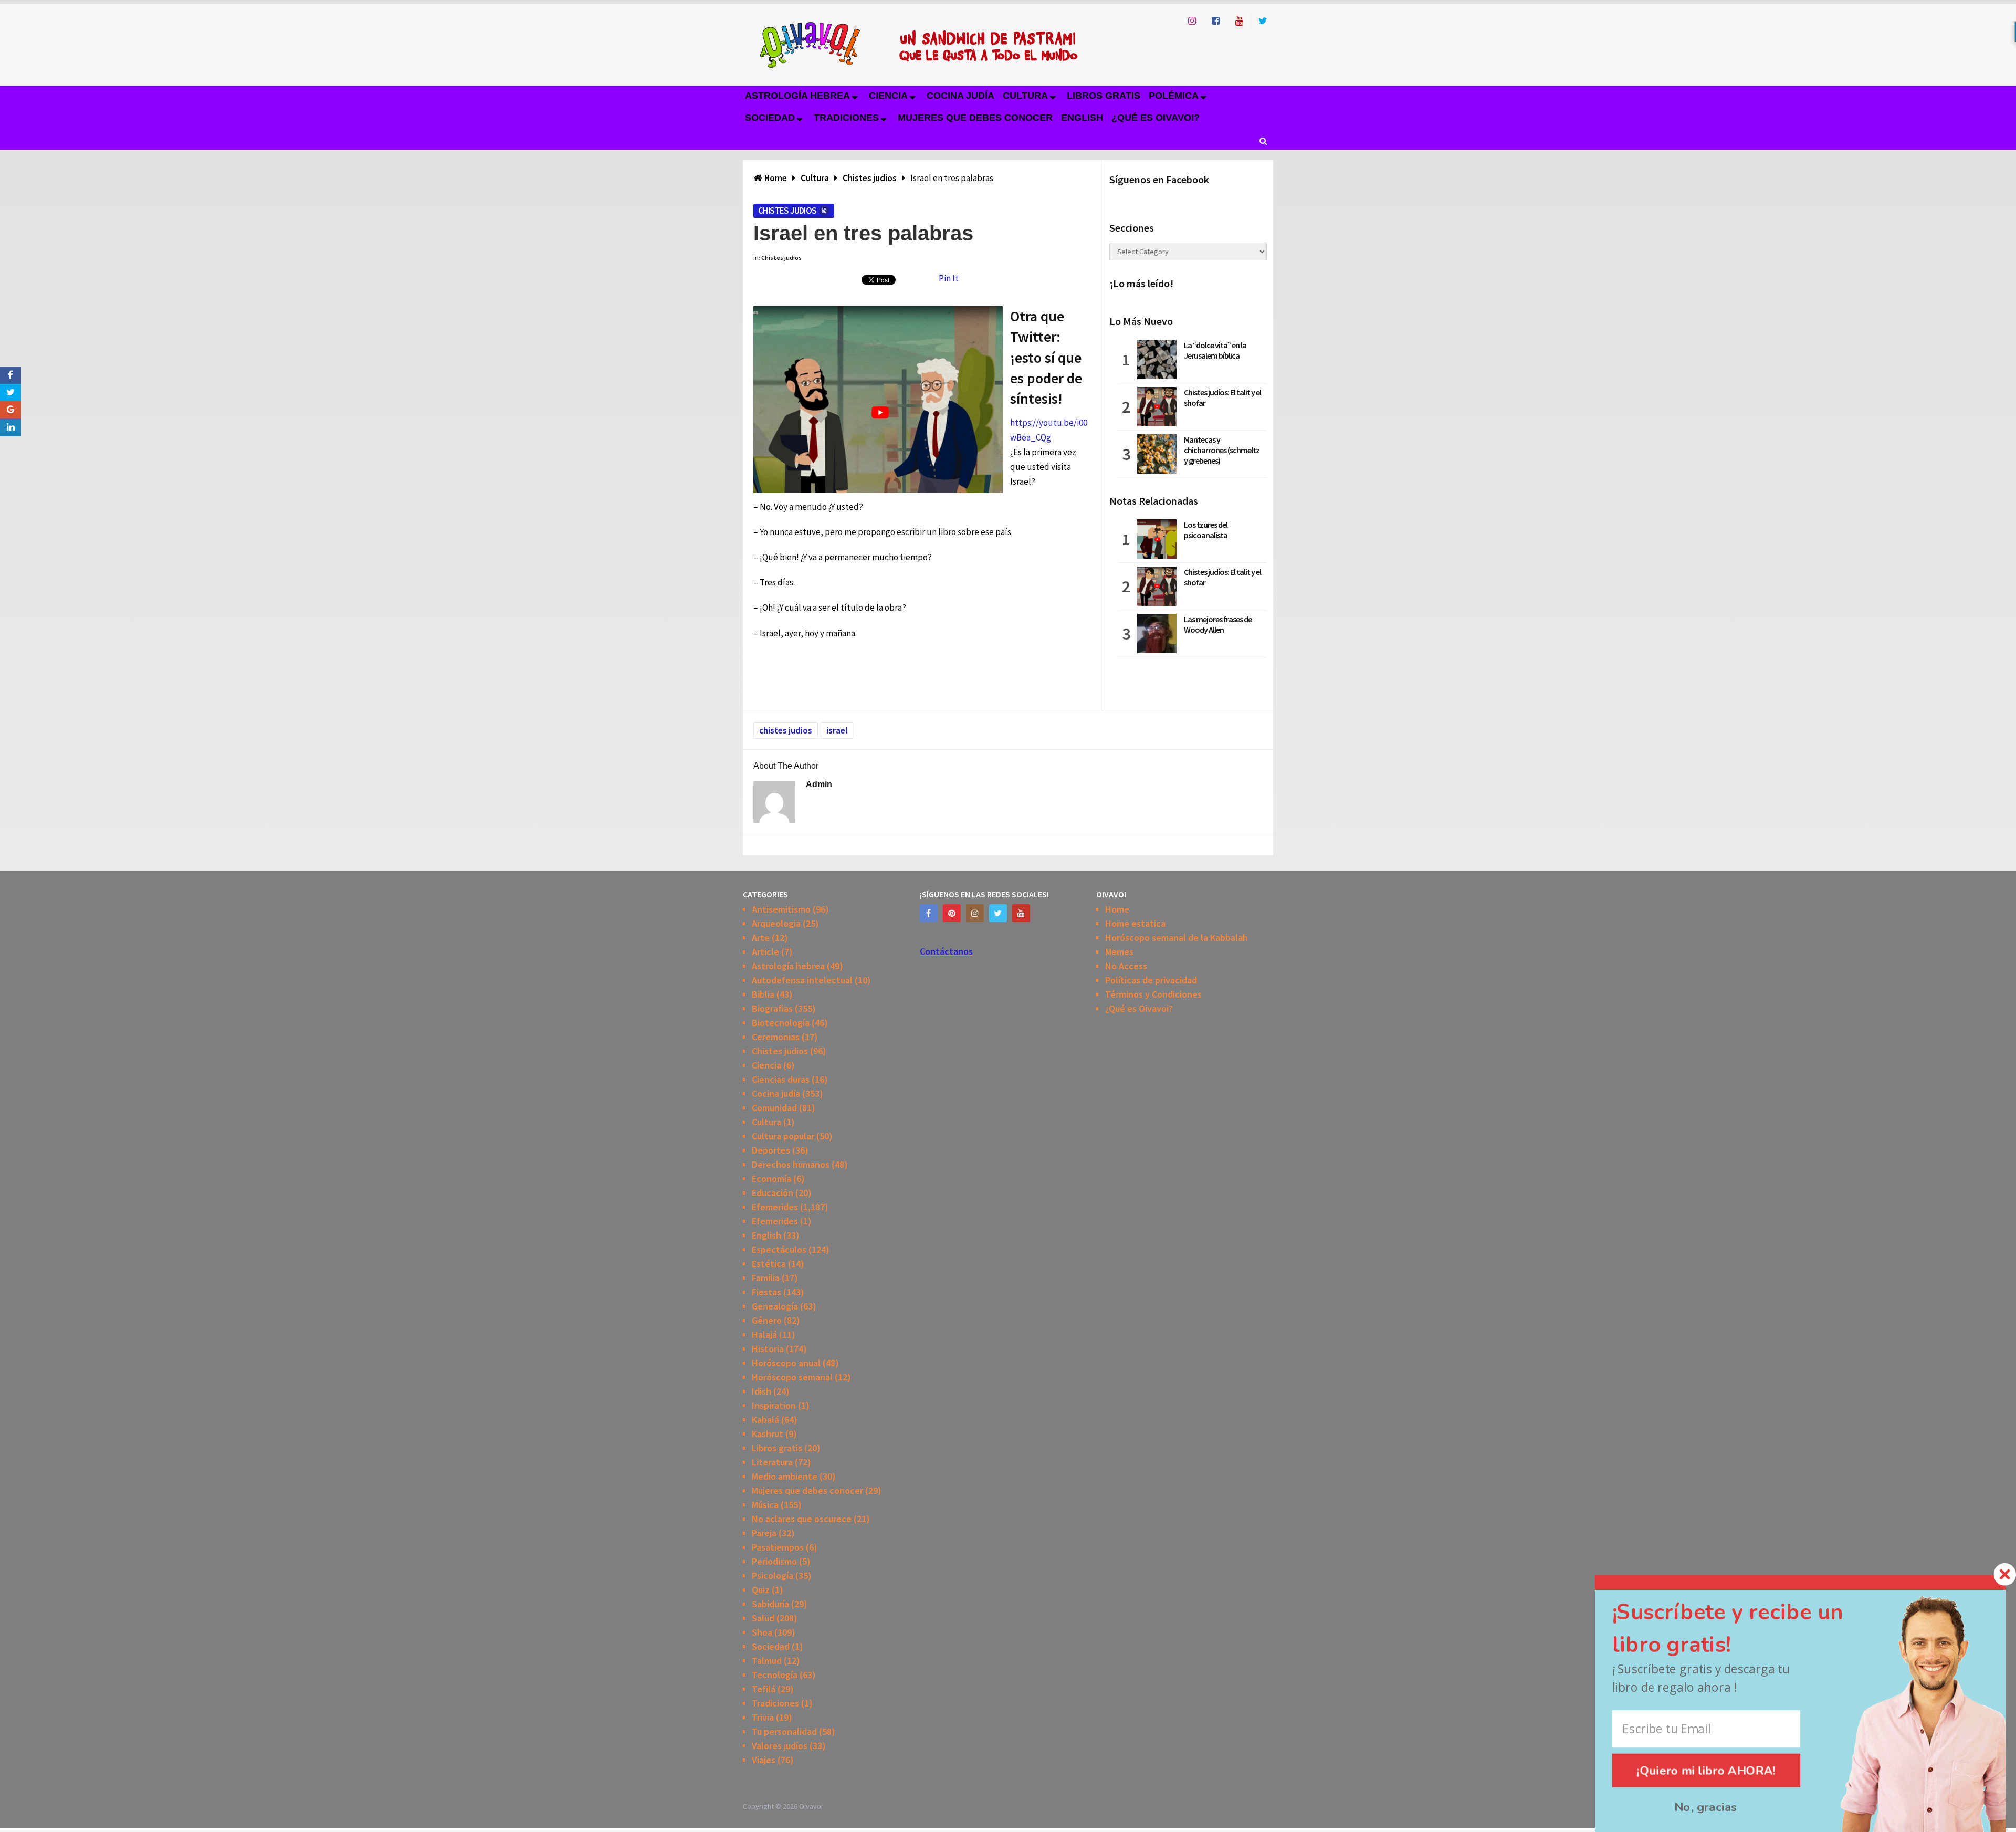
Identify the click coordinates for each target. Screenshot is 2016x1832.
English (1082, 118)
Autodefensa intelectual (802, 980)
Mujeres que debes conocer (975, 118)
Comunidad (774, 1108)
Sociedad (770, 118)
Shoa (762, 1632)
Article (765, 952)
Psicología (773, 1575)
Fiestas (766, 1292)
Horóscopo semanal (792, 1377)
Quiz (761, 1590)
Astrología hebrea (797, 96)
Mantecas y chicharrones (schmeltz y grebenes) (1222, 450)
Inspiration (774, 1405)
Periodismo (774, 1561)
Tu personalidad (784, 1731)
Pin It (949, 278)
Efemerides (775, 1207)
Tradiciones (846, 118)
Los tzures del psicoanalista (1206, 530)
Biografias (772, 1008)
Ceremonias (776, 1037)
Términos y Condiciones (1153, 994)
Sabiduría (770, 1604)
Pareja (764, 1533)
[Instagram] (975, 913)
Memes (1119, 952)
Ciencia (888, 96)
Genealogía (775, 1306)
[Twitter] (998, 913)
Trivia (763, 1717)
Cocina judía (960, 96)
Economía (771, 1179)
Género (767, 1320)
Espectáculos (779, 1249)
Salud (763, 1618)
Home (1117, 909)
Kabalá (765, 1420)
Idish (762, 1391)
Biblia (763, 994)
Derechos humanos (791, 1164)
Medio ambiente (785, 1476)
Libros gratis (1104, 96)
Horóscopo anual (786, 1363)
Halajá (764, 1334)
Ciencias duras (781, 1079)
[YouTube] (1021, 913)
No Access (1126, 966)
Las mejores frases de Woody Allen (1218, 624)
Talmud (767, 1661)
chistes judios (786, 730)
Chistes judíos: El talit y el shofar (1222, 397)
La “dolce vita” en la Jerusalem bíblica (1215, 350)
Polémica (1174, 96)
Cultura (1025, 96)
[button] (1747, 1629)
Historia (768, 1349)
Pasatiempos (778, 1547)
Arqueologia (776, 923)
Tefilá (764, 1689)
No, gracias (1706, 1807)
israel (837, 730)
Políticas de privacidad (1151, 980)
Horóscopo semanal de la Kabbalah (1177, 938)
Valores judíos (780, 1746)
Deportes (771, 1150)
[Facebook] (929, 913)
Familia (766, 1278)
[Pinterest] (952, 913)
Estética (769, 1264)
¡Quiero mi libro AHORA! (1707, 1770)
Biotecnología (781, 1023)
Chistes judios (787, 211)
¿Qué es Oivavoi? (1156, 118)
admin (819, 784)
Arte (761, 938)
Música (765, 1505)
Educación (773, 1193)
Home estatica (1135, 923)
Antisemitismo (781, 909)
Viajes (764, 1760)
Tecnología (775, 1675)
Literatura (772, 1462)
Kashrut (768, 1434)
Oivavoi (811, 1806)
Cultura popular (783, 1136)
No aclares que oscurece (802, 1519)
